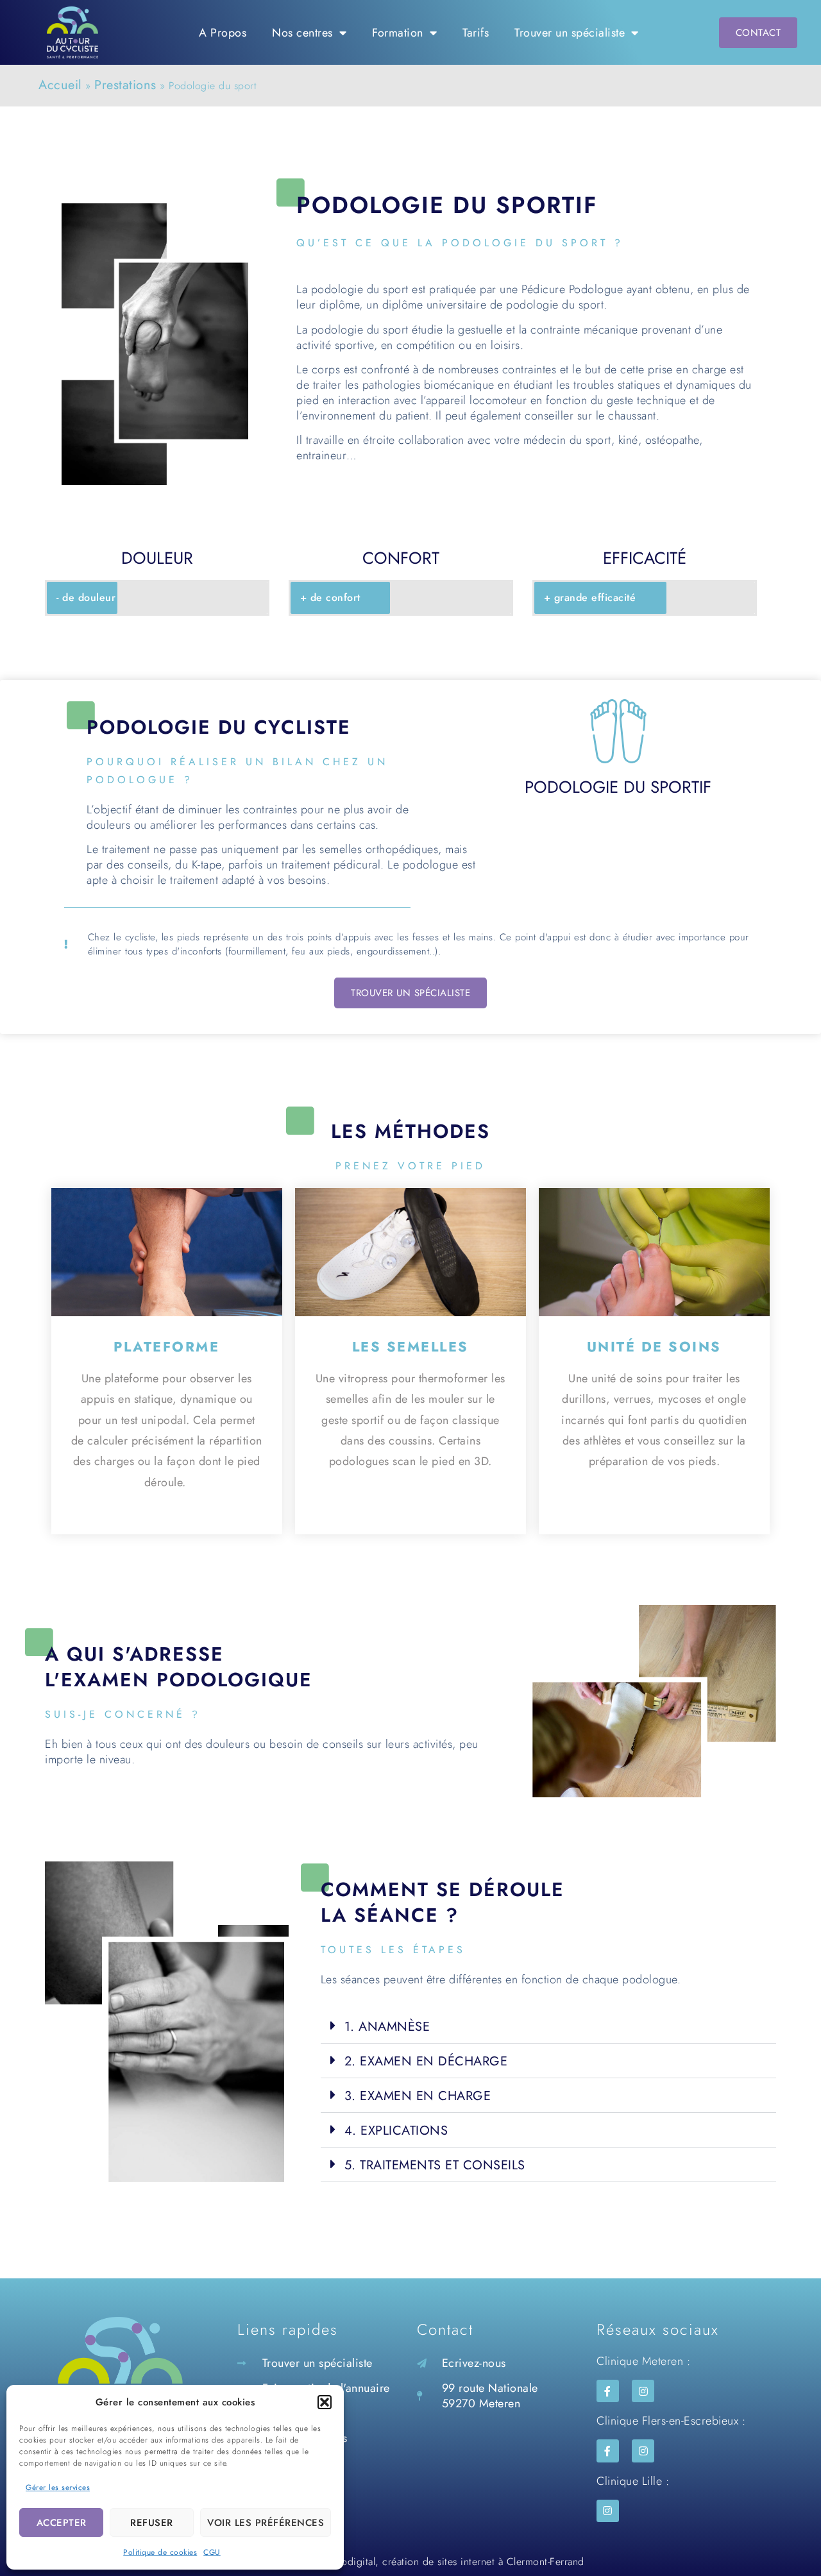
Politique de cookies (160, 2552)
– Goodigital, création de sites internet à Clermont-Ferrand (448, 2562)
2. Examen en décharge (426, 2061)
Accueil (60, 85)
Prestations (125, 85)
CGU (212, 2552)
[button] (325, 2402)
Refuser (152, 2523)
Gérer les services (58, 2487)
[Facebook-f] (608, 2391)
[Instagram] (643, 2391)
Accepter (62, 2523)
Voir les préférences (266, 2523)
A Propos (223, 33)
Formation (398, 33)
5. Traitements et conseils (435, 2165)
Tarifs (476, 33)
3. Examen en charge (418, 2096)
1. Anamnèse (387, 2027)
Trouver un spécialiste (570, 33)
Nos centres (302, 33)
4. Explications (396, 2131)
